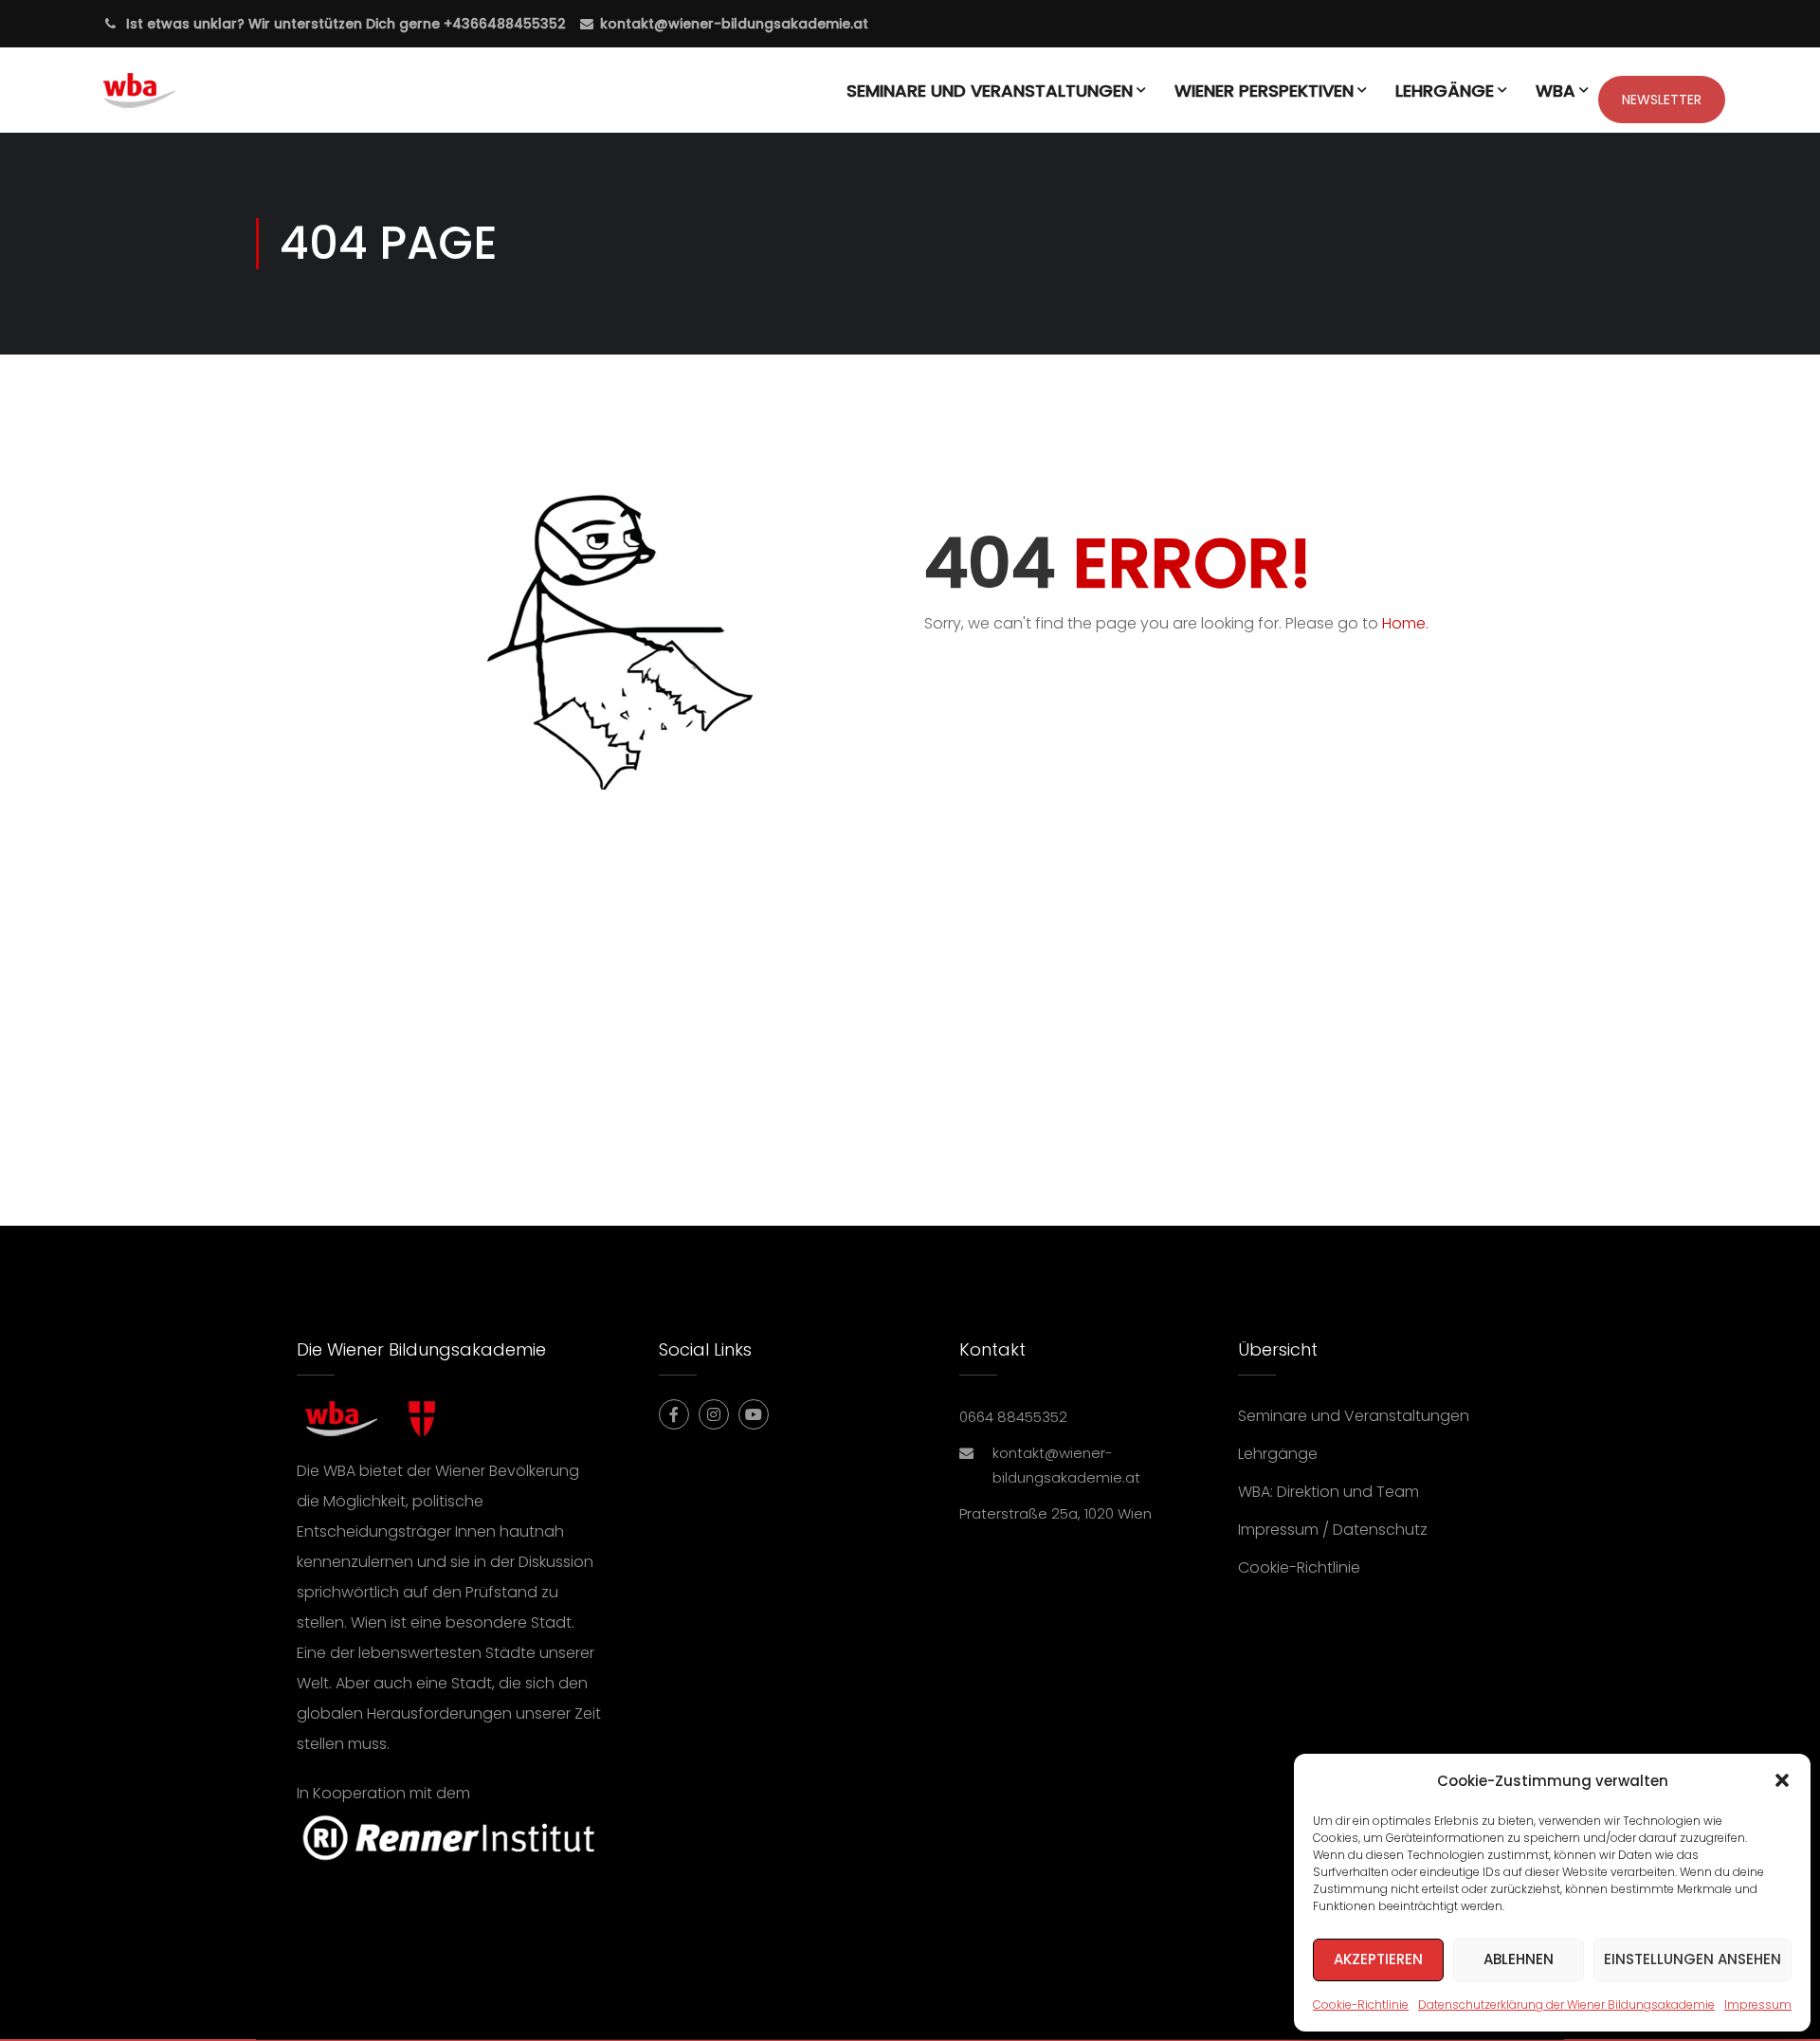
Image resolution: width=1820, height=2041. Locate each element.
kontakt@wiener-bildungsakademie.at (734, 24)
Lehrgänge (1445, 91)
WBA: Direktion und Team (1329, 1492)
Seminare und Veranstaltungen (990, 91)
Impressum (1758, 2005)
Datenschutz (1380, 1530)
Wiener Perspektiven (1264, 91)
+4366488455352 (503, 24)
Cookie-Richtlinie (1361, 2005)
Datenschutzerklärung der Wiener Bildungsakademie (1566, 2005)
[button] (1782, 1780)
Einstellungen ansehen (1693, 1959)
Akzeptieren (1378, 1959)
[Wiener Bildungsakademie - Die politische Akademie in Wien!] (167, 100)
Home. (1405, 623)
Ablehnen (1519, 1959)
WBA (1556, 91)
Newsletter (1662, 100)
